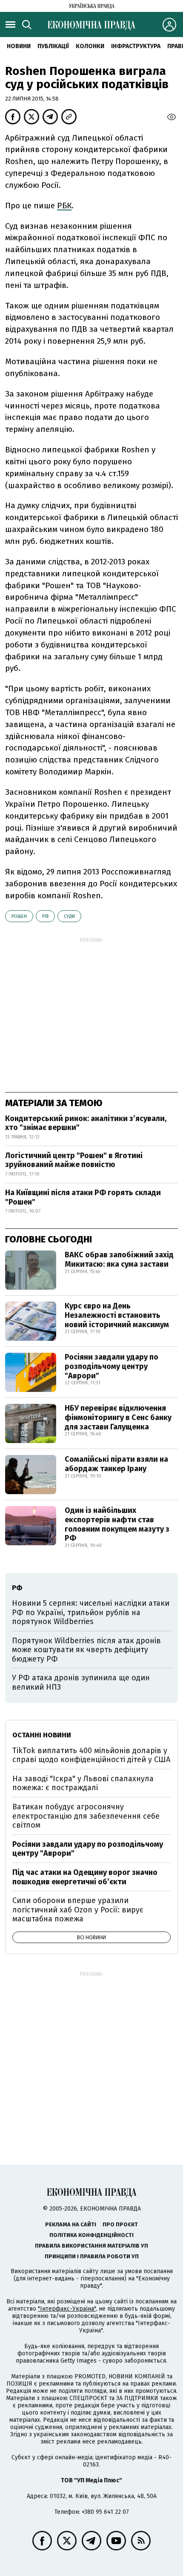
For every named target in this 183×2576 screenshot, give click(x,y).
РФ (45, 916)
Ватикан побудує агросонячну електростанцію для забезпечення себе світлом (86, 1816)
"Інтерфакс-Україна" (67, 2309)
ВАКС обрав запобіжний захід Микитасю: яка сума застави (119, 1259)
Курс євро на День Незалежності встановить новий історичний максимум (117, 1315)
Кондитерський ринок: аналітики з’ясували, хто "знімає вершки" (86, 1123)
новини (19, 46)
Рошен (19, 916)
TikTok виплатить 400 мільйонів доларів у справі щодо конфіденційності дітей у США (91, 1755)
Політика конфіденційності (91, 2235)
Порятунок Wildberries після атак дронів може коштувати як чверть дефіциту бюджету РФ (86, 1650)
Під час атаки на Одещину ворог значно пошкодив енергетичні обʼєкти (85, 1877)
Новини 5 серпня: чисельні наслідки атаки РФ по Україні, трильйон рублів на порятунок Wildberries (91, 1612)
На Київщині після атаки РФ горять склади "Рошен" (83, 1197)
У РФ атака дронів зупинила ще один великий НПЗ (81, 1682)
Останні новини (42, 1735)
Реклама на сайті (71, 2224)
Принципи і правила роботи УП (92, 2256)
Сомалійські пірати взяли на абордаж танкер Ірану (116, 1464)
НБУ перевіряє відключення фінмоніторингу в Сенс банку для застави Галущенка (118, 1417)
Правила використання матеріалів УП (91, 2246)
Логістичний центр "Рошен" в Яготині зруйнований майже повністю (74, 1160)
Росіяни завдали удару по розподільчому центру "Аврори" (112, 1366)
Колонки (90, 46)
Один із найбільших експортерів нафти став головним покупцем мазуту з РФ (117, 1524)
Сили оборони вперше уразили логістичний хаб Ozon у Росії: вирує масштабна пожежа (78, 1910)
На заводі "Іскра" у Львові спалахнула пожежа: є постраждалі (83, 1783)
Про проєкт (120, 2224)
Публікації (53, 46)
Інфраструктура (136, 46)
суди (69, 916)
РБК (64, 206)
